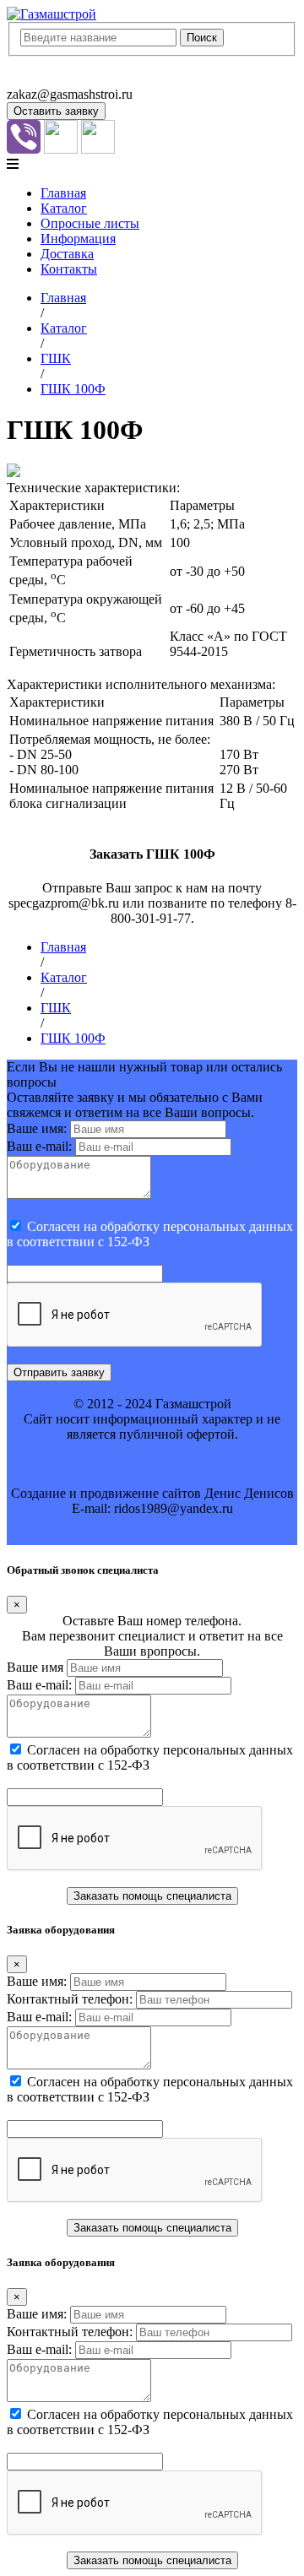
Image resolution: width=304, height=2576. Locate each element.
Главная (63, 193)
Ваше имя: (37, 1128)
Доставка (67, 254)
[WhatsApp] (61, 149)
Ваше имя (35, 1667)
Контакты (69, 269)
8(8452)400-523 (50, 79)
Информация (78, 239)
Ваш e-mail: (39, 1146)
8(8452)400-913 (50, 64)
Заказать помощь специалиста (152, 1896)
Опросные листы (90, 223)
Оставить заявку (56, 111)
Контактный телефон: (70, 1999)
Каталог (64, 208)
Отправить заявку (59, 1372)
